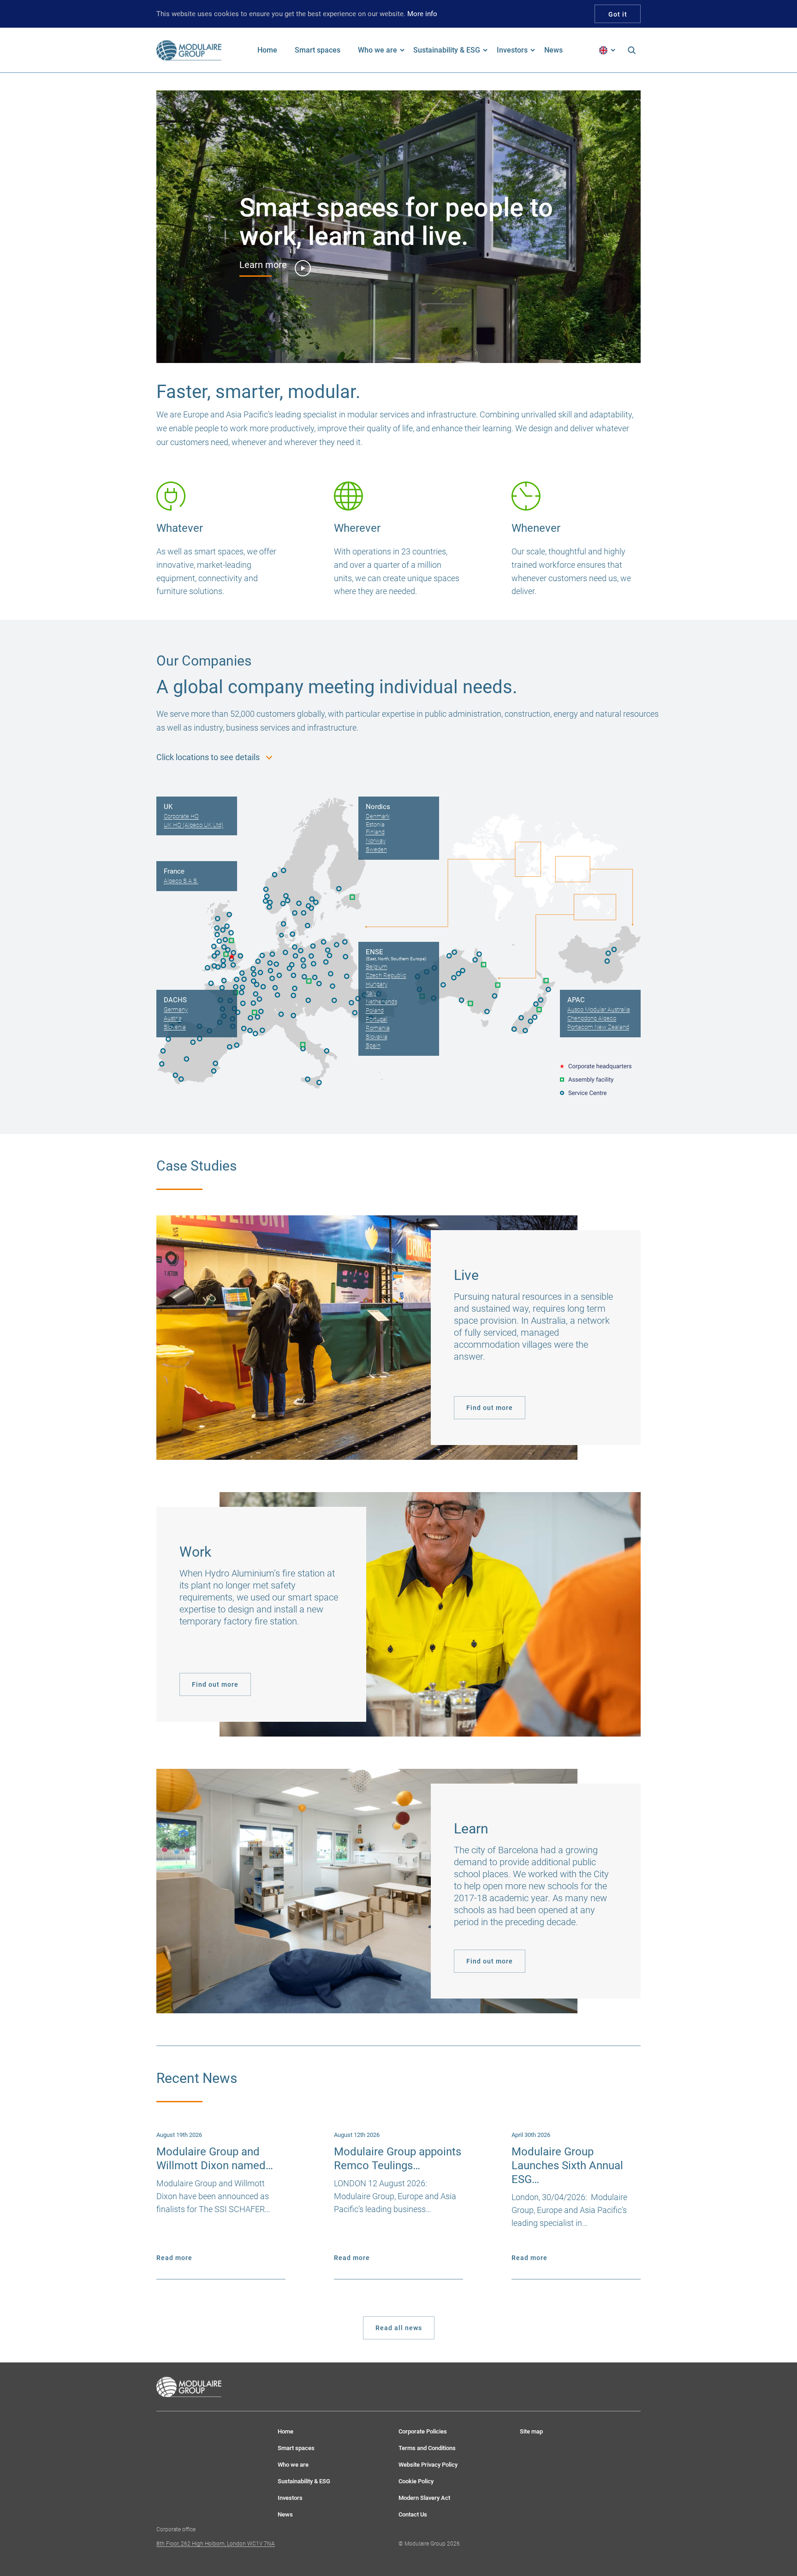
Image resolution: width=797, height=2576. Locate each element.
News (285, 2514)
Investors (290, 2498)
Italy (371, 993)
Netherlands (381, 1002)
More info (422, 14)
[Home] (189, 50)
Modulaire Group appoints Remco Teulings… (398, 2159)
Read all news (399, 2328)
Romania (378, 1028)
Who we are (293, 2465)
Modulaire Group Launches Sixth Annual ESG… (567, 2166)
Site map (531, 2431)
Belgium (377, 967)
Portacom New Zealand (598, 1027)
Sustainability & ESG (304, 2481)
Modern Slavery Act (424, 2498)
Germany (176, 1009)
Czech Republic (386, 975)
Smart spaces (296, 2448)
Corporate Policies (423, 2431)
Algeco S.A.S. (181, 881)
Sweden (376, 849)
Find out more (490, 1408)
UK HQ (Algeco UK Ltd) (193, 825)
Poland (375, 1010)
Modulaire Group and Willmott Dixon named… (215, 2159)
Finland (375, 832)
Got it (618, 14)
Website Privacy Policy (428, 2465)
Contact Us (413, 2514)
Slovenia (175, 1027)
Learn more (263, 265)
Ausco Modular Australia (599, 1009)
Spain (373, 1045)
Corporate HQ (181, 816)
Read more (174, 2258)
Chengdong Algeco (592, 1018)
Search (631, 50)
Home (285, 2431)
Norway (376, 841)
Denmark (378, 816)
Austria (173, 1018)
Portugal (377, 1019)
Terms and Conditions (427, 2448)
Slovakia (377, 1037)
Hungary (377, 984)
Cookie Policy (416, 2481)
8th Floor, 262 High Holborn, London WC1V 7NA (216, 2544)
